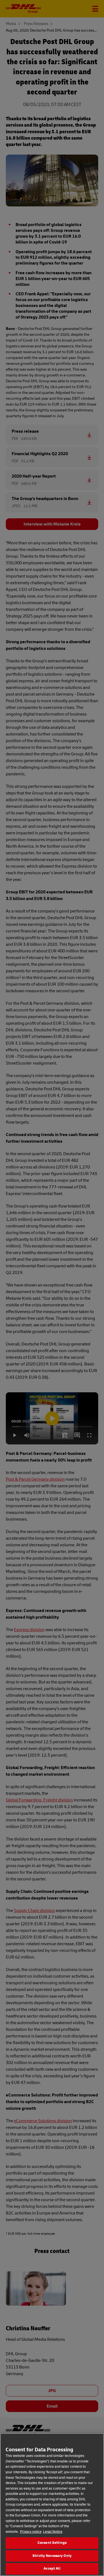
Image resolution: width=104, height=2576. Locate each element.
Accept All (52, 2569)
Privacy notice (31, 2532)
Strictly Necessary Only (52, 2556)
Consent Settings (52, 2543)
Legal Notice (53, 2532)
